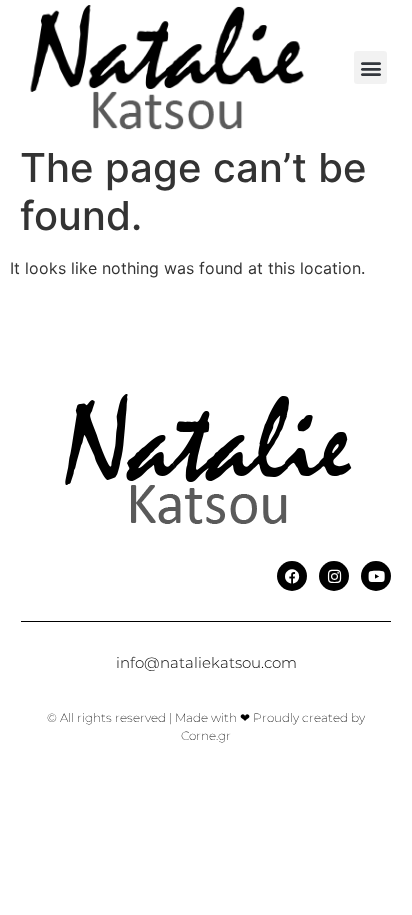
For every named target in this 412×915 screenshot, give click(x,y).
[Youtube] (376, 576)
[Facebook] (292, 576)
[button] (370, 67)
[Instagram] (334, 576)
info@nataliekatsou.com (206, 662)
